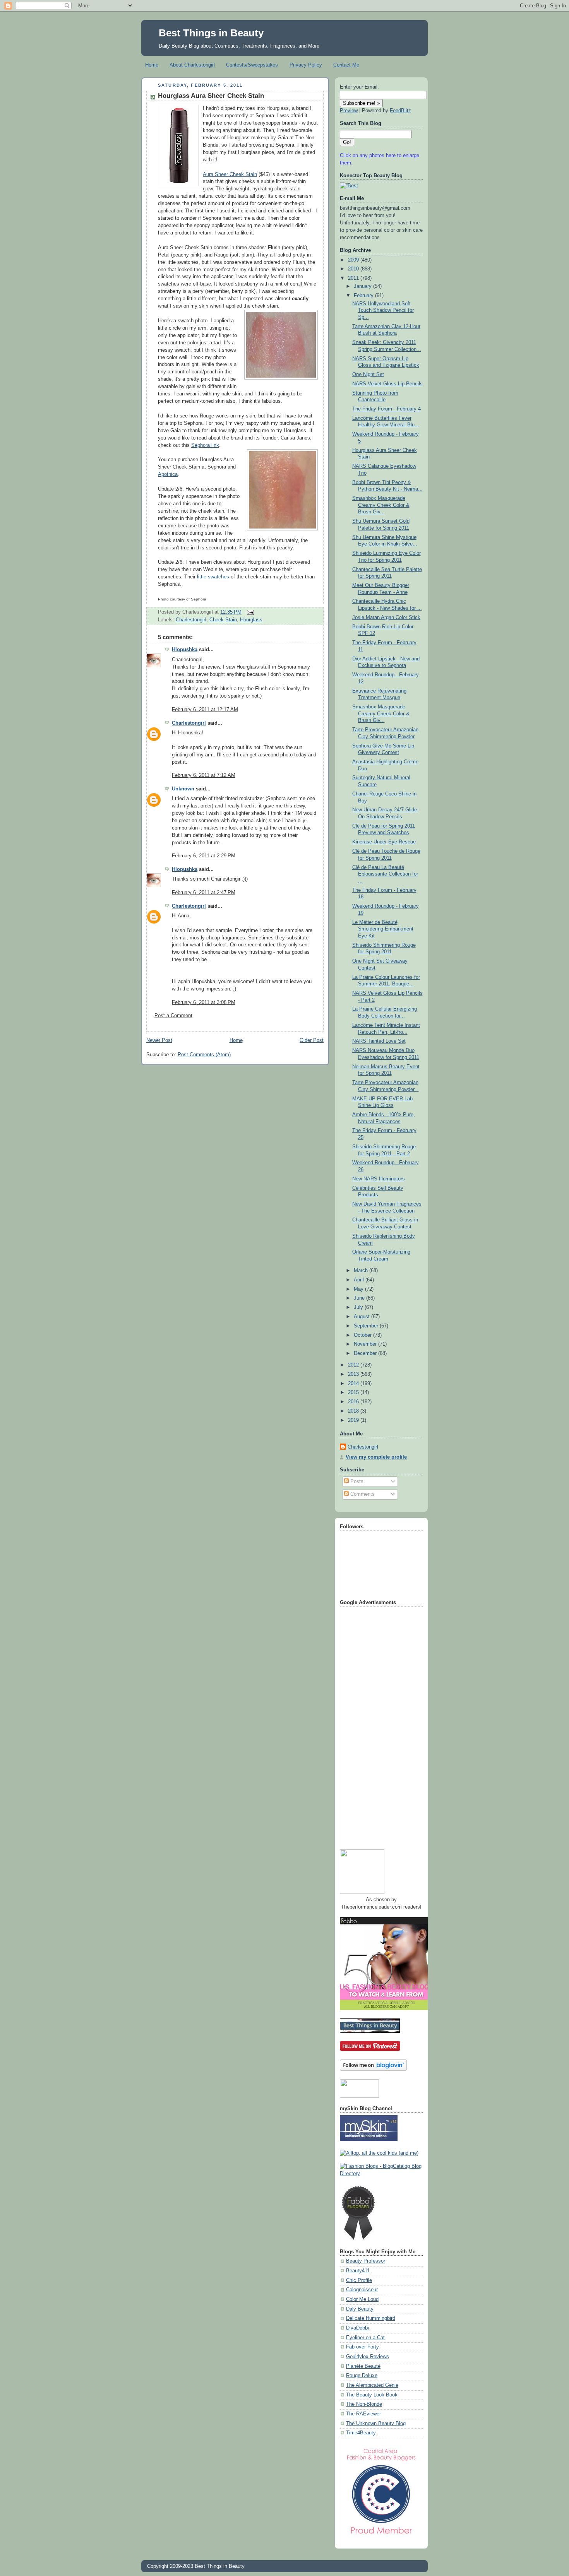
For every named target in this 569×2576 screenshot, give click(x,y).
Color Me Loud (362, 2299)
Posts (356, 1481)
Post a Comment (173, 1016)
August (362, 1317)
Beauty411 (358, 2271)
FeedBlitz (400, 111)
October (363, 1335)
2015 (354, 1392)
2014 (354, 1384)
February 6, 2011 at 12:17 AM (205, 710)
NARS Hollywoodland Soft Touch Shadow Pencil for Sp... (383, 310)
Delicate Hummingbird (371, 2318)
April (360, 1280)
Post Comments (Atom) (204, 1055)
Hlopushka (185, 650)
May (359, 1289)
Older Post (312, 1040)
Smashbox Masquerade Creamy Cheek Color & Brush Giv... (381, 505)
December (366, 1353)
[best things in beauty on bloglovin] (373, 2069)
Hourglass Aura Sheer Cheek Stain (211, 96)
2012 (354, 1365)
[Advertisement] (371, 1725)
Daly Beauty (360, 2309)
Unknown (183, 789)
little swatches (213, 577)
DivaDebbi (357, 2328)
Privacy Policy (306, 65)
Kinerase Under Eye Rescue (384, 842)
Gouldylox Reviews (368, 2357)
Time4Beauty (361, 2433)
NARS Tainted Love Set (379, 1041)
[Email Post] (249, 612)
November (366, 1344)
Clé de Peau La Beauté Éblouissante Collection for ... (385, 874)
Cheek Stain (223, 620)
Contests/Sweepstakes (252, 65)
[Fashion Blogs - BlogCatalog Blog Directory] (381, 2174)
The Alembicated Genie (372, 2385)
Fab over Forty (362, 2347)
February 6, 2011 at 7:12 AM (204, 775)
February (364, 296)
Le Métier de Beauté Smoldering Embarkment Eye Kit (383, 929)
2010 (354, 269)
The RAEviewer (363, 2414)
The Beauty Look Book (372, 2395)
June (360, 1298)
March (362, 1271)
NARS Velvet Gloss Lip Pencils (387, 384)
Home (152, 65)
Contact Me (346, 65)
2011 (354, 278)
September (367, 1326)
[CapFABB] (381, 2536)
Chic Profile (359, 2280)
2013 (354, 1374)
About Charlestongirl (192, 65)
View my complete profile (376, 1457)
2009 (354, 260)
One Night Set (368, 375)
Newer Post (159, 1040)
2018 (354, 1411)
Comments (362, 1494)
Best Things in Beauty (211, 33)
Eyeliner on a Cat (365, 2338)
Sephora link (205, 445)
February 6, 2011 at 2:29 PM (204, 856)
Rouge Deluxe (362, 2376)
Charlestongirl (191, 620)
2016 (354, 1402)
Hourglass (251, 620)
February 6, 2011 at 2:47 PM (204, 893)
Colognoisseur (362, 2290)
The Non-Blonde (364, 2404)
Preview (349, 111)
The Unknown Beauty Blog (376, 2424)
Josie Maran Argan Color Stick (386, 617)
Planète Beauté (363, 2366)
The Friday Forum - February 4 (386, 409)
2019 (354, 1420)
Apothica (168, 474)
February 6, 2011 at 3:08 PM (204, 1002)
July (359, 1307)
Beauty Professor (366, 2261)
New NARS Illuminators (379, 1179)
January (363, 286)
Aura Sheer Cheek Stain (230, 174)
